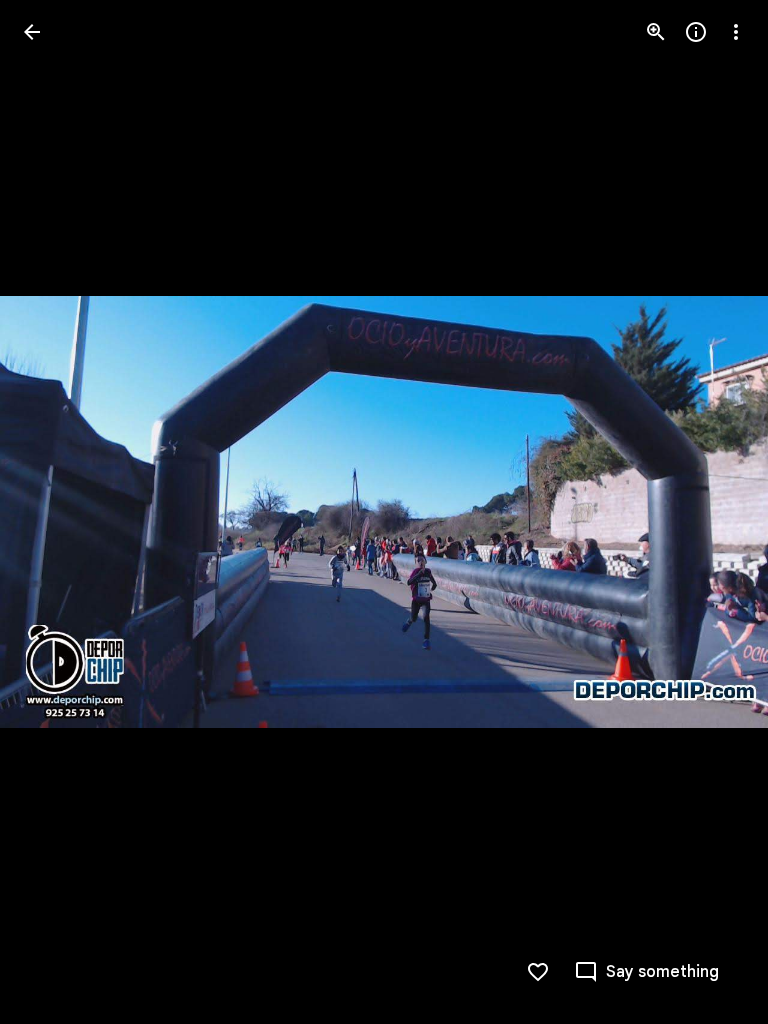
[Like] (538, 972)
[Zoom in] (656, 32)
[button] (56, 512)
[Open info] (696, 32)
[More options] (736, 32)
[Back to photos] (32, 32)
